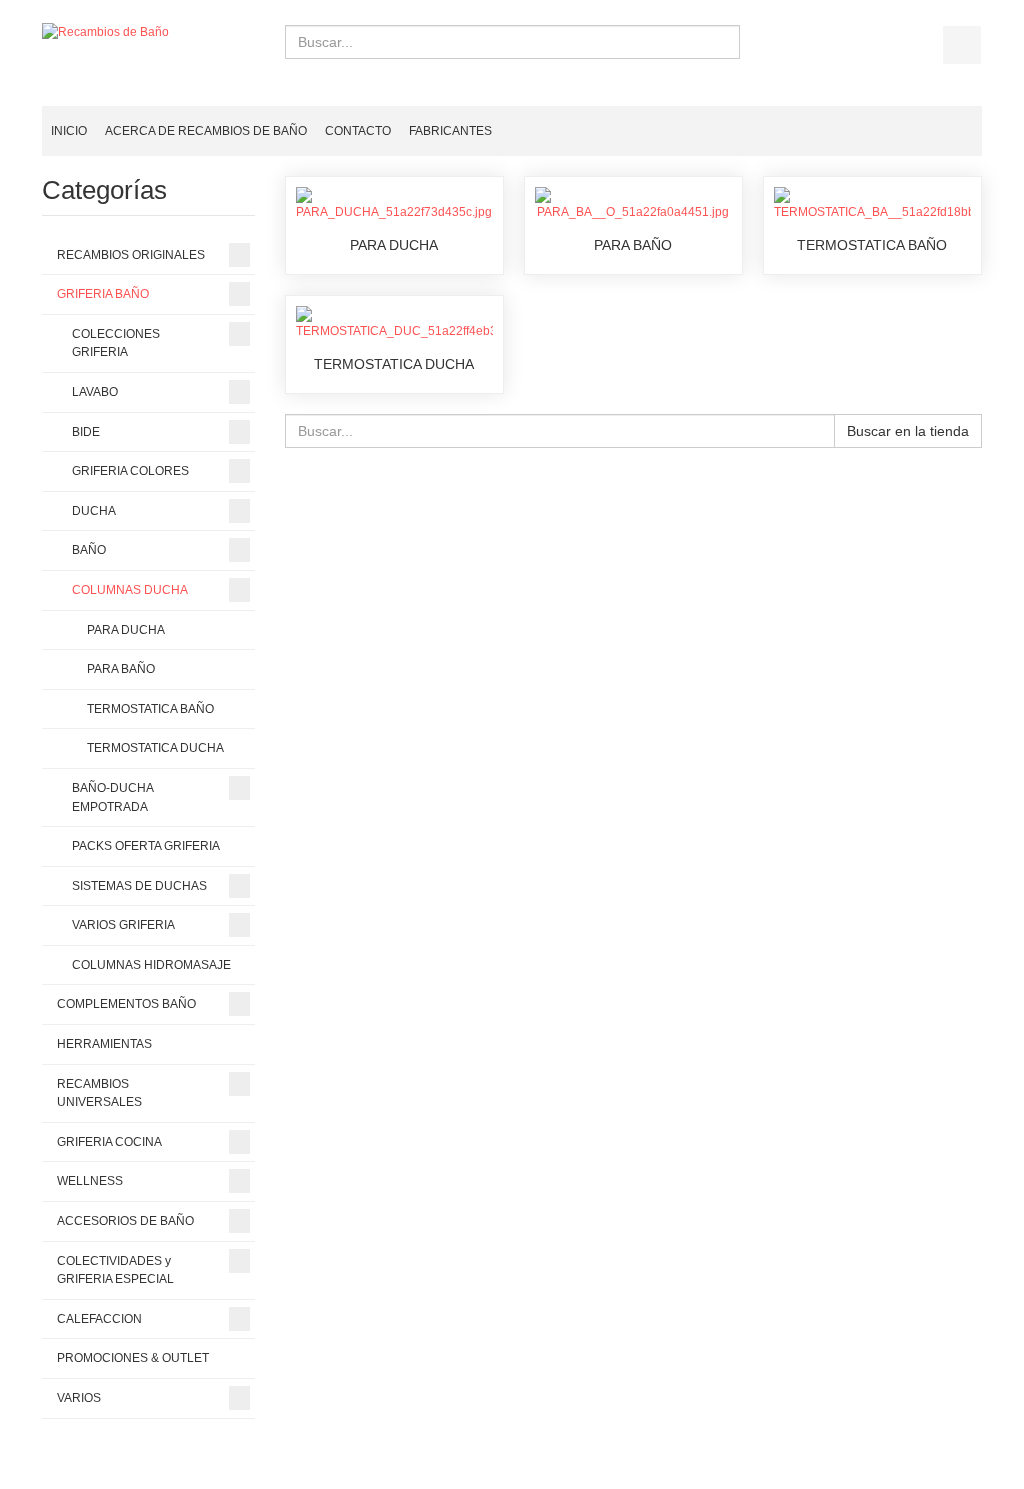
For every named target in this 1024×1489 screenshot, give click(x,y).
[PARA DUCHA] (394, 203)
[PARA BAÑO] (633, 203)
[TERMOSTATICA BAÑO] (872, 203)
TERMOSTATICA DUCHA (394, 364)
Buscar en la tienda (908, 431)
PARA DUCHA (394, 245)
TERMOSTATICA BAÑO (872, 245)
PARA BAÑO (633, 245)
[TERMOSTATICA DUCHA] (394, 323)
